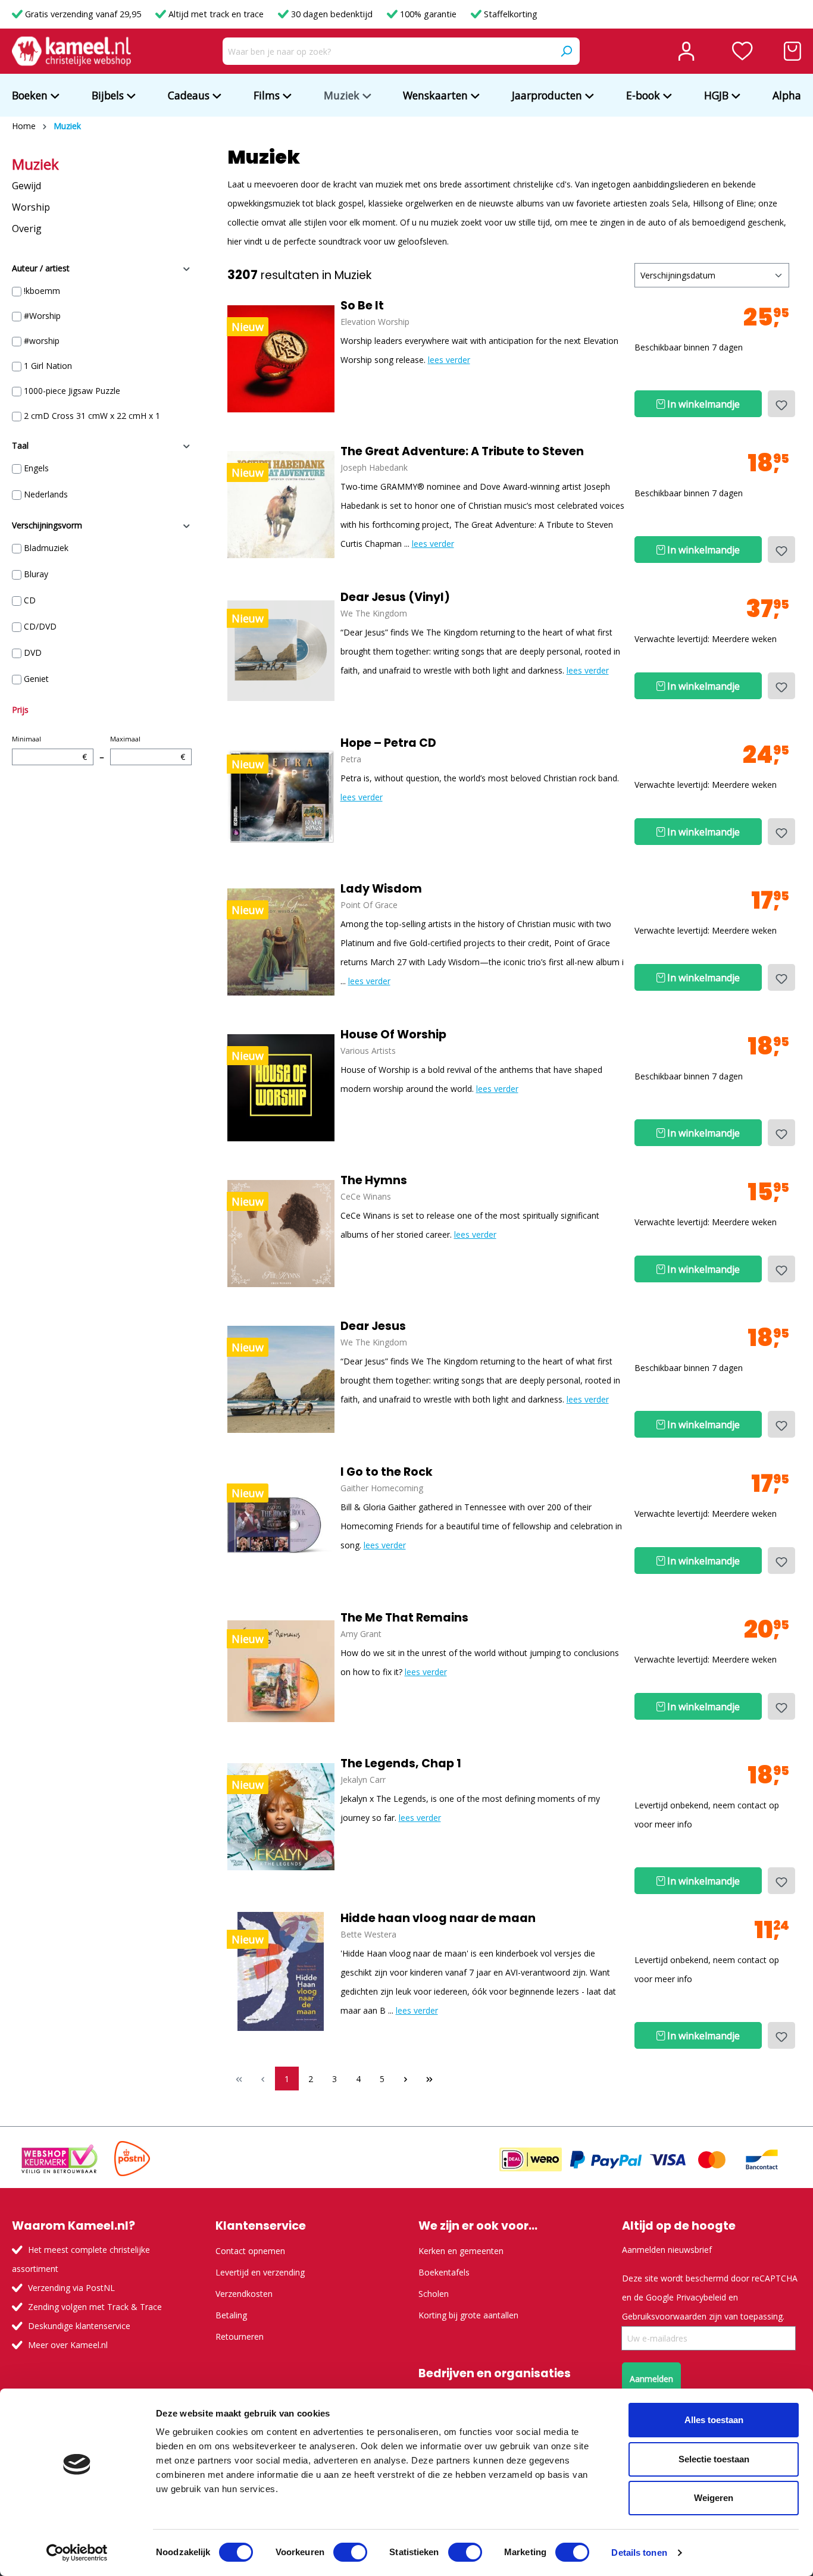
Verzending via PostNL (71, 2288)
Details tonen (639, 2552)
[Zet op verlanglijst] (781, 404)
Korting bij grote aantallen (468, 2315)
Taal (20, 445)
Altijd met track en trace (216, 14)
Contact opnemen (250, 2251)
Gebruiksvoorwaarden (664, 2316)
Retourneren (240, 2336)
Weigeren (714, 2498)
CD (30, 600)
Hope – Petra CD (388, 743)
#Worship (42, 316)
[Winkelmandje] (792, 51)
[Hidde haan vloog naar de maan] (281, 1971)
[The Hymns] (281, 1234)
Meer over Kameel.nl (68, 2345)
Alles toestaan (714, 2420)
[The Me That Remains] (281, 1671)
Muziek (35, 164)
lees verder (449, 360)
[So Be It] (281, 359)
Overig (27, 229)
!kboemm (42, 291)
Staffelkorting (509, 14)
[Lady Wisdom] (281, 942)
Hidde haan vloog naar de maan (438, 1918)
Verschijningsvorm (47, 525)
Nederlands (46, 494)
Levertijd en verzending (260, 2272)
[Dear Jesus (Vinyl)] (281, 650)
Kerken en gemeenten (461, 2251)
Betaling (231, 2315)
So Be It (362, 306)
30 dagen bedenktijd (332, 14)
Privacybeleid (701, 2297)
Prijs (20, 710)
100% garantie (428, 14)
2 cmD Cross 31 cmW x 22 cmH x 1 (92, 416)
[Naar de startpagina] (71, 51)
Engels (36, 468)
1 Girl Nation (48, 366)
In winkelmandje (702, 404)
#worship (42, 341)
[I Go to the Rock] (281, 1525)
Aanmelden (651, 2379)
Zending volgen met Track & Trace (95, 2307)
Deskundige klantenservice (79, 2326)
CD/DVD (40, 626)
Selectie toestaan (714, 2459)
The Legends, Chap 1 (401, 1764)
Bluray (36, 574)
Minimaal (49, 748)
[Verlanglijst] (742, 51)
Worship (31, 207)
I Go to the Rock (387, 1472)
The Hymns (374, 1181)
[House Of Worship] (281, 1088)
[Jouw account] (686, 51)
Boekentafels (444, 2272)
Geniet (36, 679)
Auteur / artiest (41, 268)
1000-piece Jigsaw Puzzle (72, 391)
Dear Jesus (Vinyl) (395, 597)
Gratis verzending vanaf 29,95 (83, 14)
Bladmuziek (46, 548)
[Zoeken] (566, 51)
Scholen (434, 2294)
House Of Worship (393, 1035)
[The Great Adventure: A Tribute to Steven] (281, 505)
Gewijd (26, 186)
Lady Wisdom (381, 889)
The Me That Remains (404, 1618)
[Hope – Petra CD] (281, 796)
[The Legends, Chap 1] (281, 1817)
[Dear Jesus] (281, 1379)
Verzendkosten (244, 2294)
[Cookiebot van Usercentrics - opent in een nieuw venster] (77, 2553)
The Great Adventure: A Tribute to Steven (462, 452)
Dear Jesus (373, 1326)
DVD (33, 652)
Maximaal (148, 748)
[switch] (350, 2552)
